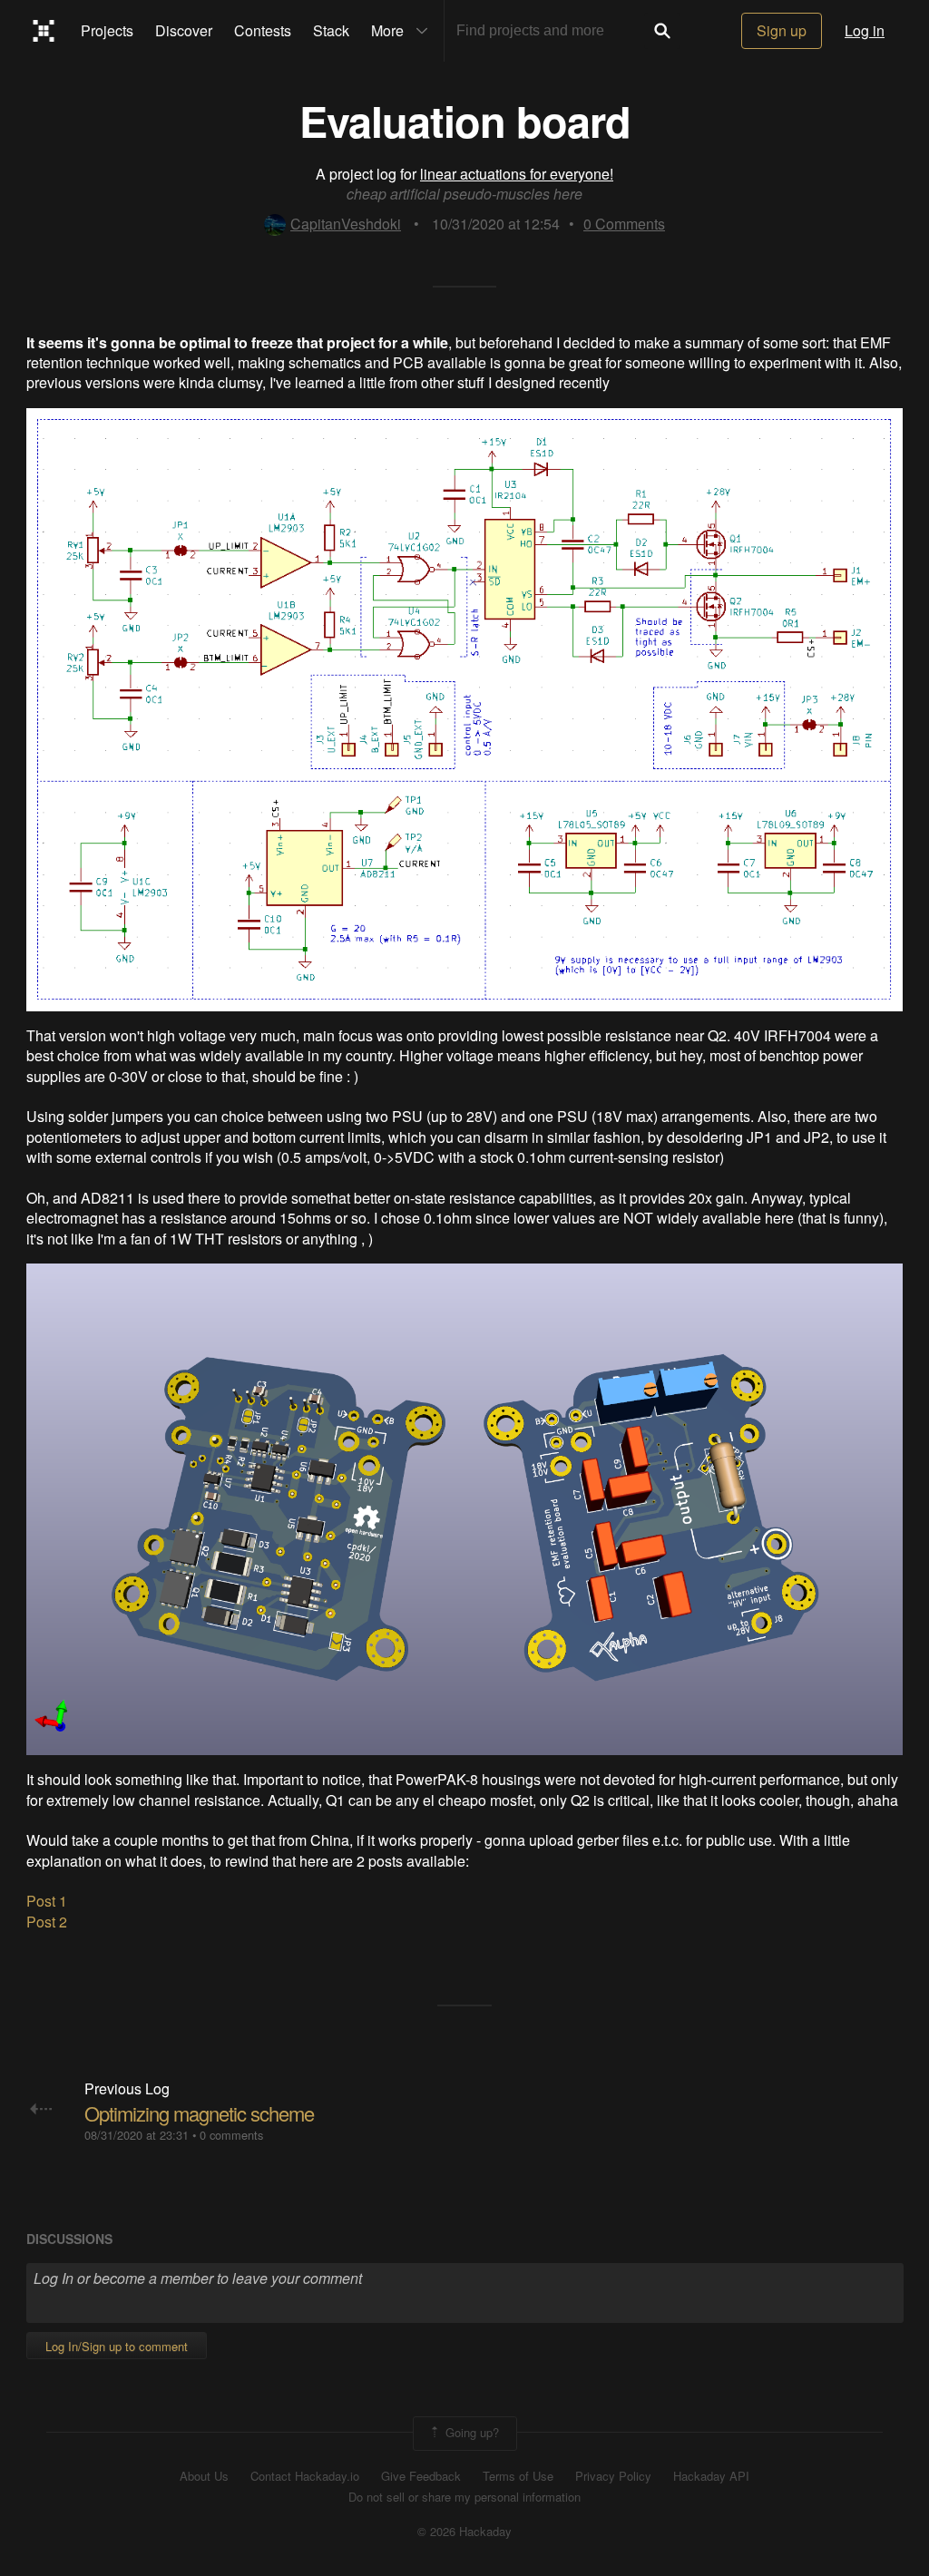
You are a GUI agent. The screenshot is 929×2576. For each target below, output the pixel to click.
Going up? (470, 2431)
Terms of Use (518, 2476)
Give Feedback (421, 2476)
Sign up (782, 30)
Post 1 (47, 1901)
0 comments (231, 2135)
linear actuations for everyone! (517, 174)
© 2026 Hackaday (464, 2532)
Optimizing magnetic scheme (199, 2113)
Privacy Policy (613, 2476)
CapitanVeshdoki (346, 224)
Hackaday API (711, 2476)
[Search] (662, 31)
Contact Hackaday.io (305, 2476)
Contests (263, 30)
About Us (204, 2476)
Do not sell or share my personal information (464, 2497)
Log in (865, 30)
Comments (624, 224)
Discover (184, 30)
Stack (331, 30)
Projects (107, 30)
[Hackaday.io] (44, 31)
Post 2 (47, 1922)
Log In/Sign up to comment (117, 2346)
